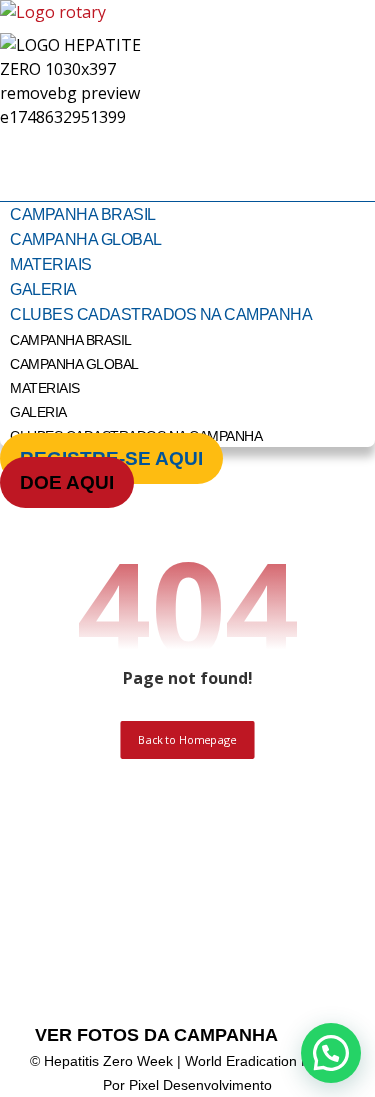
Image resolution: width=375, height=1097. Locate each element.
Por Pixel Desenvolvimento (187, 1085)
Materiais (51, 264)
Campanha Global (86, 239)
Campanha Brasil (83, 214)
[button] (331, 1053)
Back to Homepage (187, 739)
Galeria (43, 289)
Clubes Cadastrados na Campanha (161, 314)
